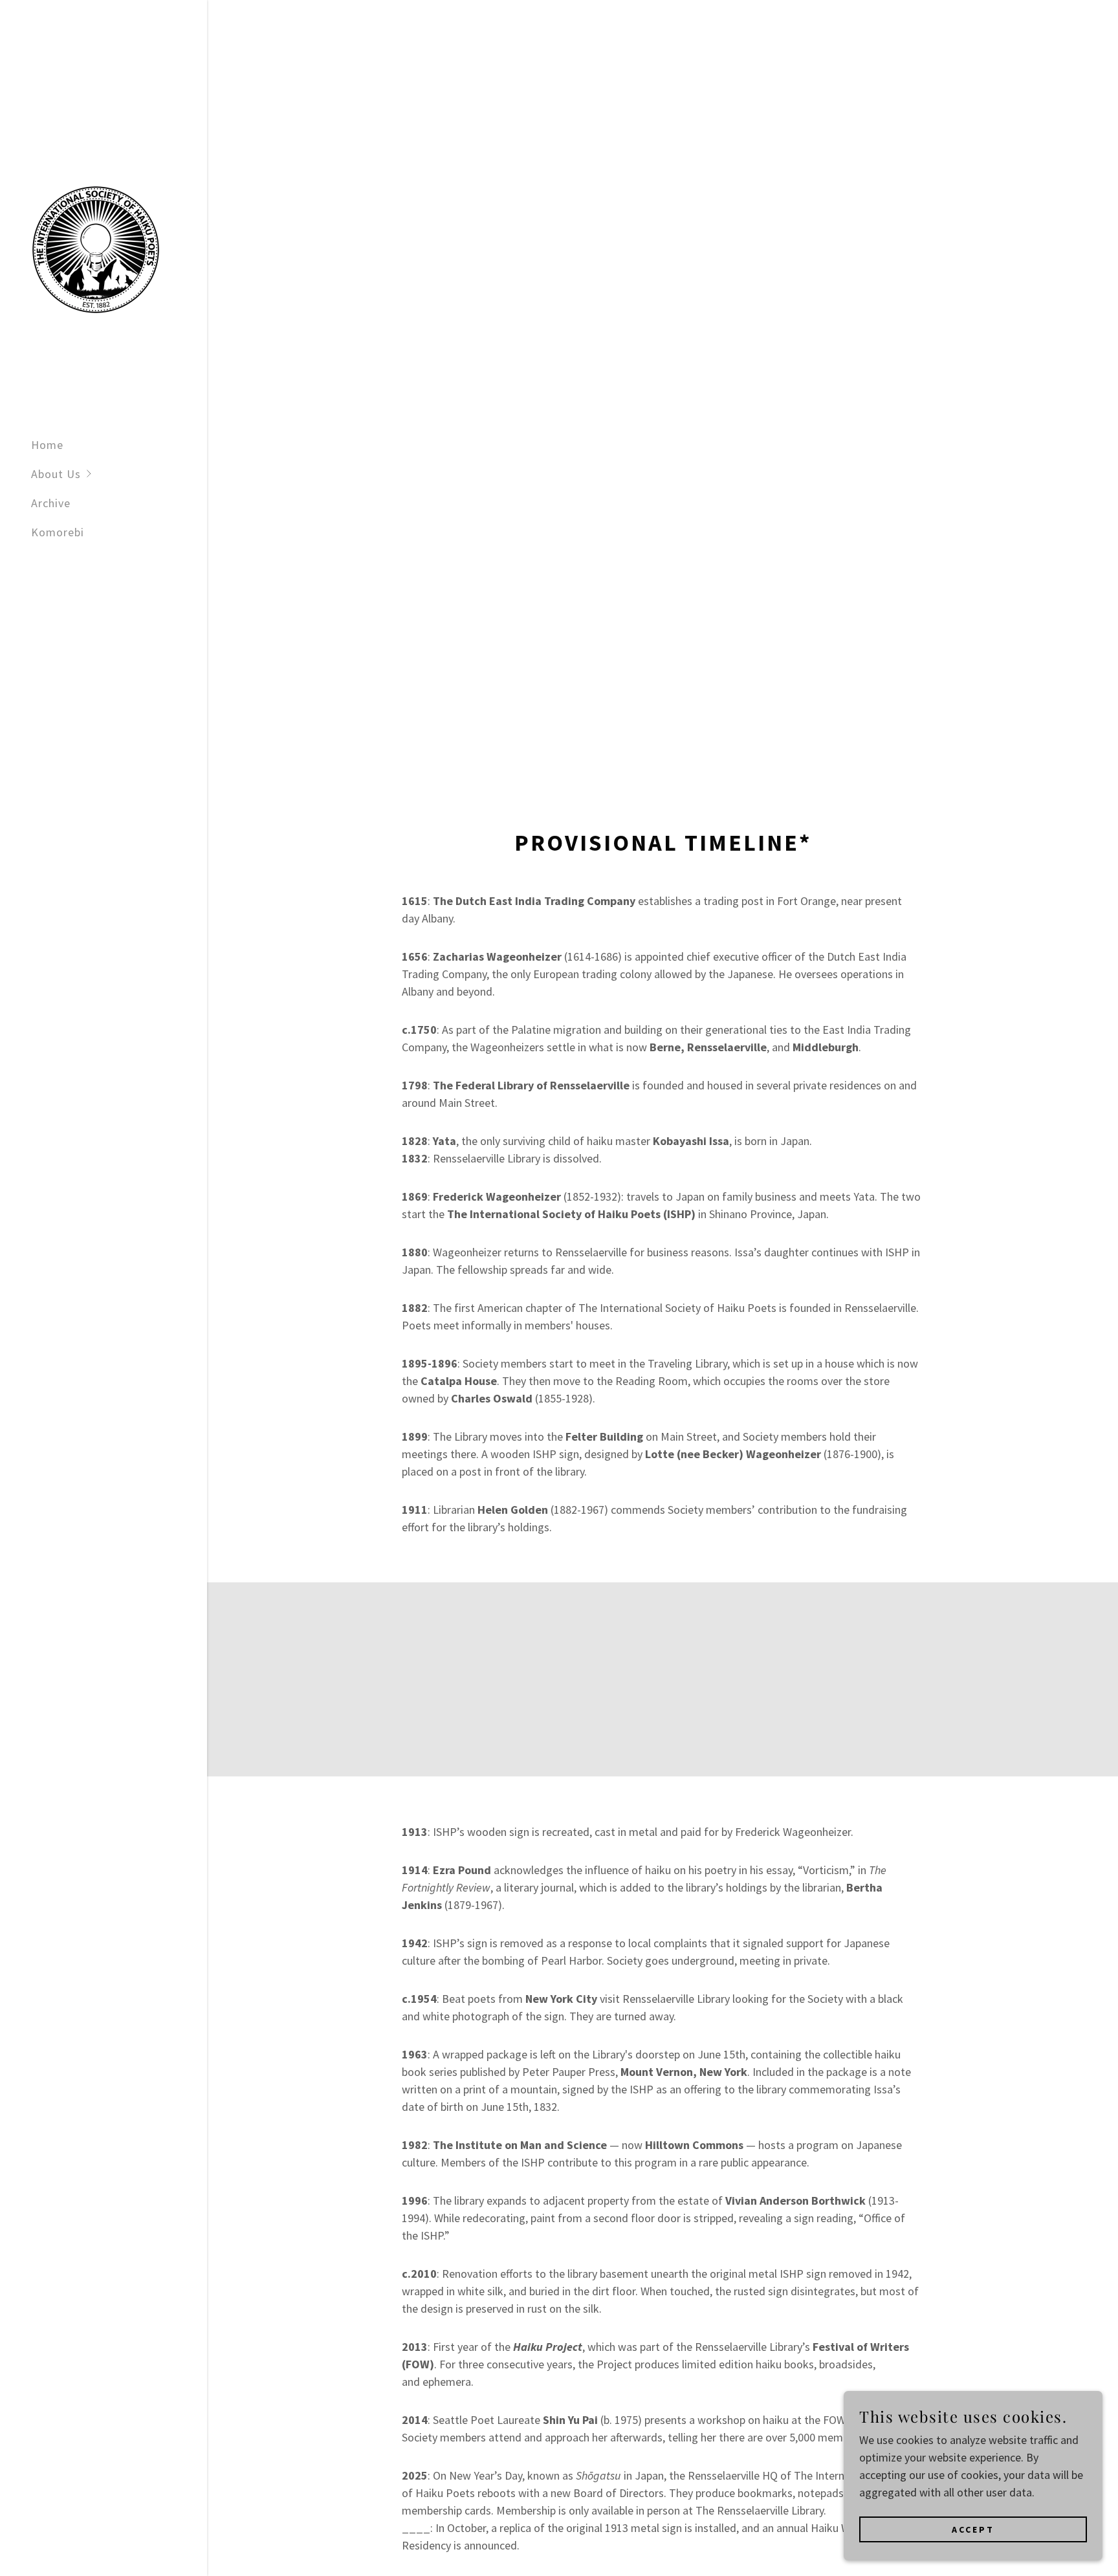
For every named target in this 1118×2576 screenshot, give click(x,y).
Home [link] (47, 445)
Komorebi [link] (58, 532)
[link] (96, 248)
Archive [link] (51, 503)
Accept (973, 2529)
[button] (119, 474)
